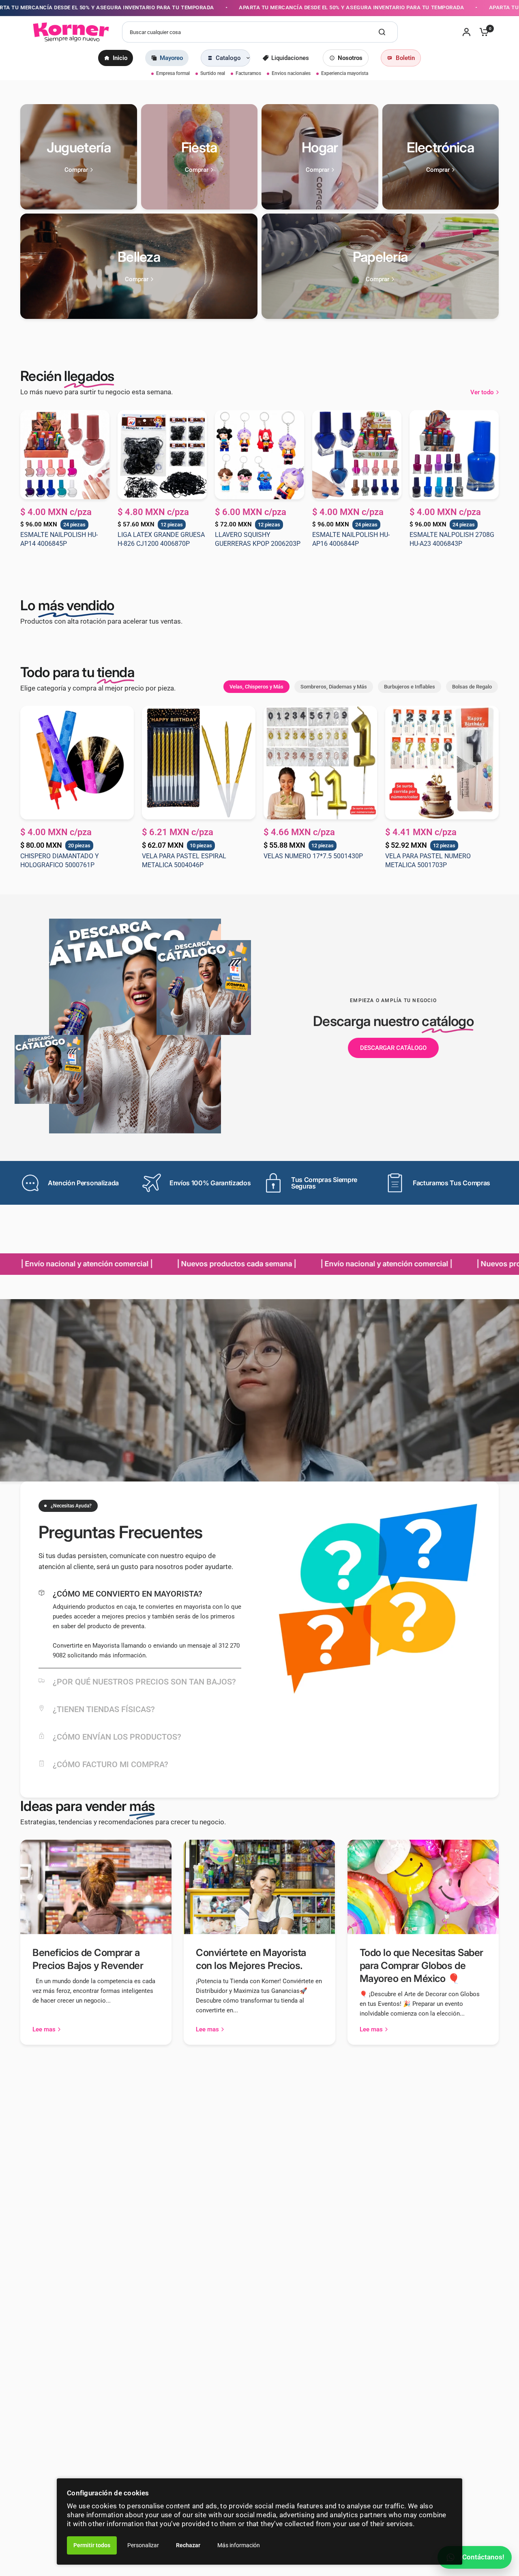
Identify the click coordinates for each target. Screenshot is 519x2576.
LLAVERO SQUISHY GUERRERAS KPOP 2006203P (258, 539)
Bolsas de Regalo (472, 687)
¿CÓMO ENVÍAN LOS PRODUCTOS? (117, 1737)
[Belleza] (139, 266)
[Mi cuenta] (466, 32)
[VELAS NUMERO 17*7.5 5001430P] (320, 763)
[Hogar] (320, 157)
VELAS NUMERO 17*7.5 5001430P (313, 856)
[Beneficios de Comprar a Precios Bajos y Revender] (96, 1887)
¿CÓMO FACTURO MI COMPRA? (110, 1764)
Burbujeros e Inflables (410, 687)
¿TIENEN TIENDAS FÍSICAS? (104, 1709)
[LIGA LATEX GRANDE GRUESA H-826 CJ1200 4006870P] (162, 455)
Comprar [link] (76, 170)
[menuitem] (116, 58)
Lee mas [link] (44, 2030)
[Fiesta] (199, 157)
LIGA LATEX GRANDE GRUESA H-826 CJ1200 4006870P (161, 539)
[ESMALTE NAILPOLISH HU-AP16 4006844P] (357, 455)
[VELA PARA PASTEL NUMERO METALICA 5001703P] (442, 763)
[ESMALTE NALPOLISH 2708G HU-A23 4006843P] (454, 455)
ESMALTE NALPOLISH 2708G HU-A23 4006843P (452, 539)
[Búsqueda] (382, 32)
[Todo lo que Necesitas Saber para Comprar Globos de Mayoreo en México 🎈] (423, 1887)
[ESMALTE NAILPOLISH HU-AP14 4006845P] (65, 455)
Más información (239, 2545)
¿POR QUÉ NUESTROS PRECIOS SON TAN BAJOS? (144, 1682)
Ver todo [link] (482, 392)
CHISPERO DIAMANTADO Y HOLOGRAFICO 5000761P (60, 860)
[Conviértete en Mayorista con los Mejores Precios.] (259, 1887)
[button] (393, 1048)
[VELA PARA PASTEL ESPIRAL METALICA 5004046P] (199, 763)
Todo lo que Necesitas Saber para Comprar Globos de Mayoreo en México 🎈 (421, 1966)
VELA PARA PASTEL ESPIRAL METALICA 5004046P (184, 860)
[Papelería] (380, 266)
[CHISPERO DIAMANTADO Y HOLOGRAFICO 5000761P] (77, 763)
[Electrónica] (441, 157)
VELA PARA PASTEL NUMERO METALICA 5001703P (428, 860)
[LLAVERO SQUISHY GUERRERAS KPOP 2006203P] (259, 455)
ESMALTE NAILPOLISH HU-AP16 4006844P (351, 539)
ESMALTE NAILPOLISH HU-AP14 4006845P (59, 539)
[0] (482, 32)
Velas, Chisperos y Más (256, 687)
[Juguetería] (79, 157)
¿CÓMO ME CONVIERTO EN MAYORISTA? (128, 1594)
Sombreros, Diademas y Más (334, 687)
